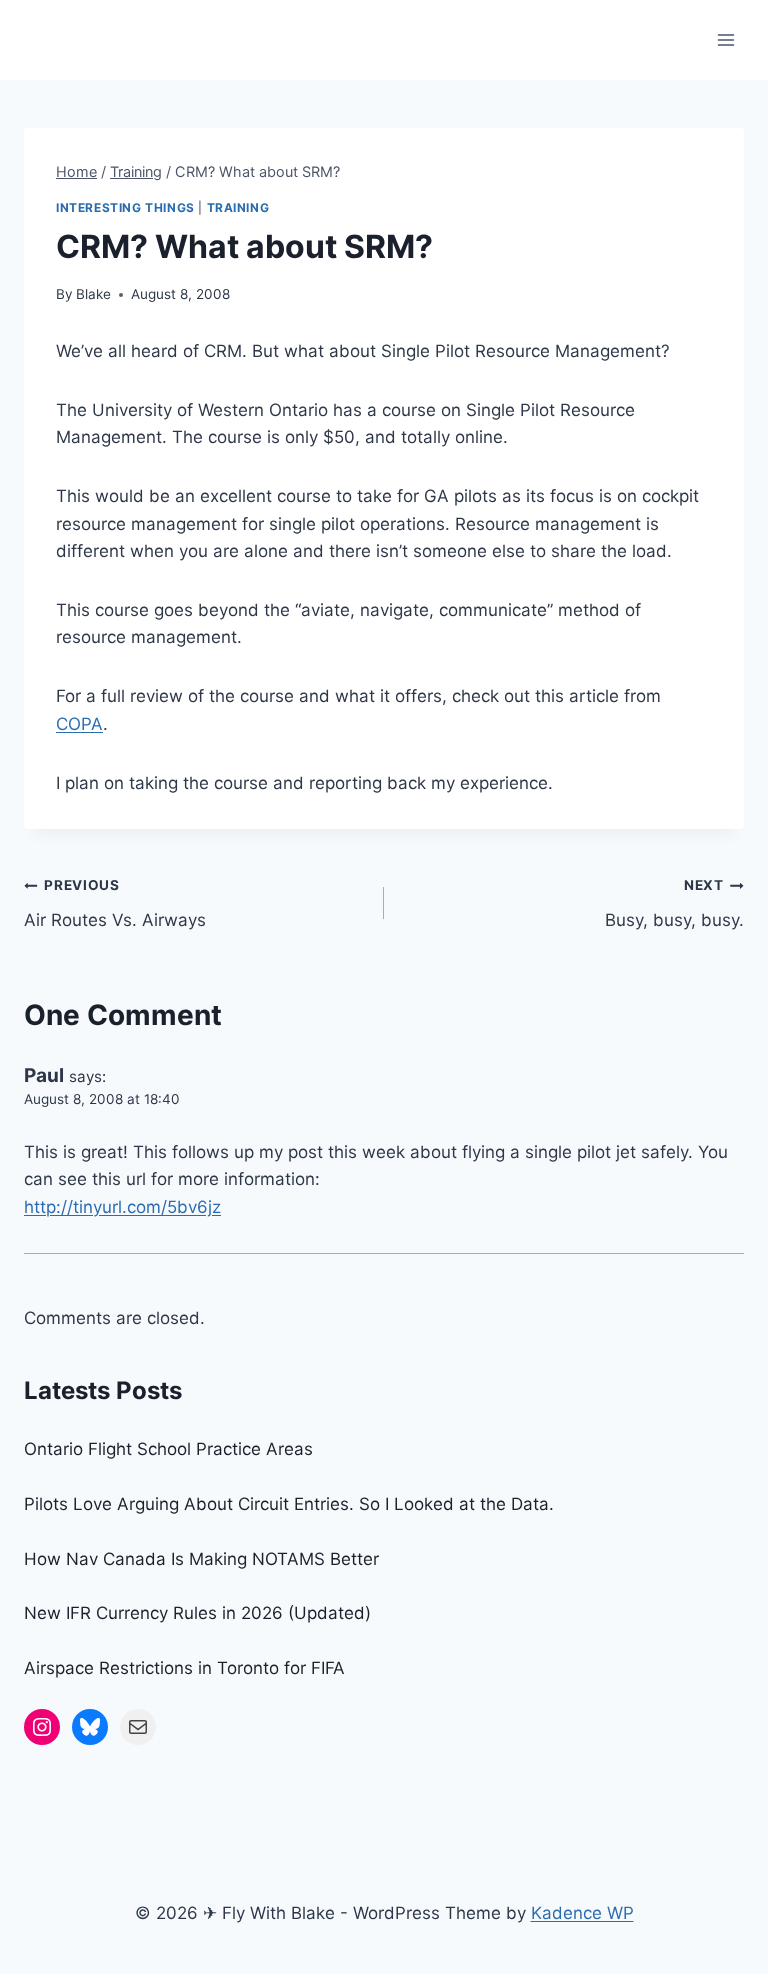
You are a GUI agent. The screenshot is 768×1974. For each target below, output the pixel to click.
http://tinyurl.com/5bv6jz (122, 1207)
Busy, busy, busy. (674, 903)
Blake (93, 294)
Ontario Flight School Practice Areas (168, 1449)
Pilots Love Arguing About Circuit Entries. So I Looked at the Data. (289, 1504)
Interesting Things (125, 207)
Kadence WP (582, 1913)
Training (238, 207)
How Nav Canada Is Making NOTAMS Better (201, 1559)
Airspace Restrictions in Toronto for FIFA (184, 1668)
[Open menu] (725, 39)
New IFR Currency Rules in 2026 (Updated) (197, 1613)
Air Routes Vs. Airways (115, 903)
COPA (79, 724)
